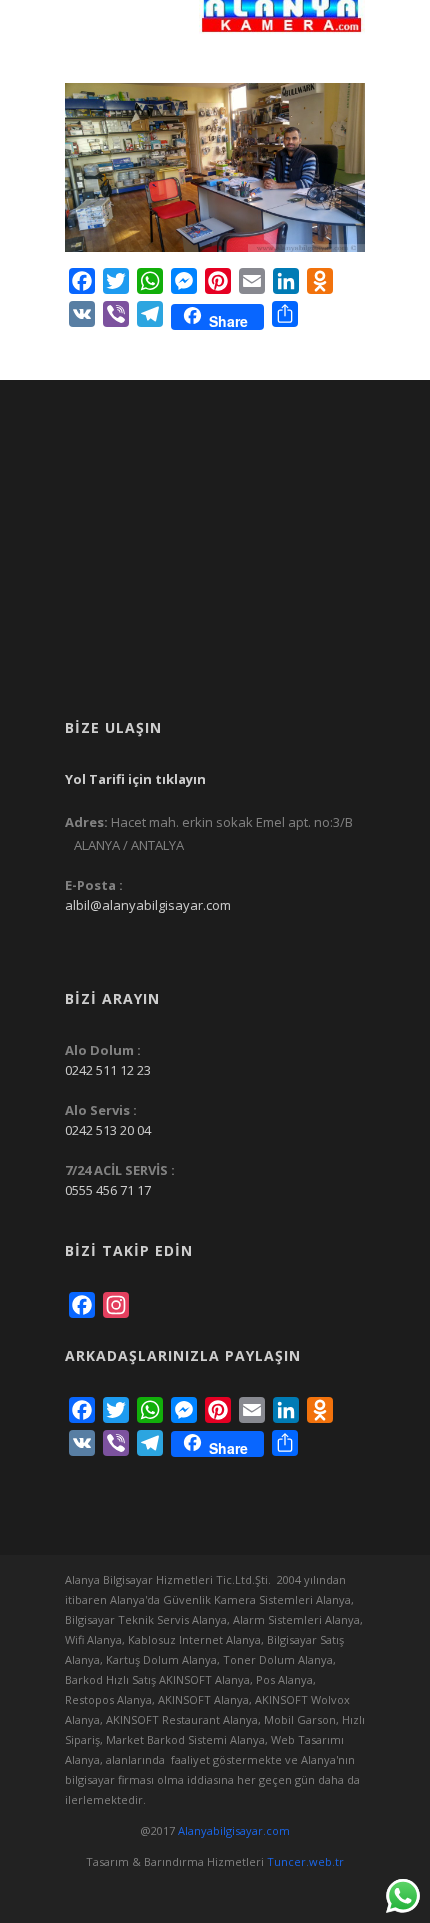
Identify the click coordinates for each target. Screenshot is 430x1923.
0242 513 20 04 (108, 1130)
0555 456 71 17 (108, 1190)
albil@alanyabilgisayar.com (148, 905)
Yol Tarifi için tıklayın (135, 779)
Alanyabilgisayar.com (234, 1830)
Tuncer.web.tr (305, 1861)
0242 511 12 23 (108, 1070)
